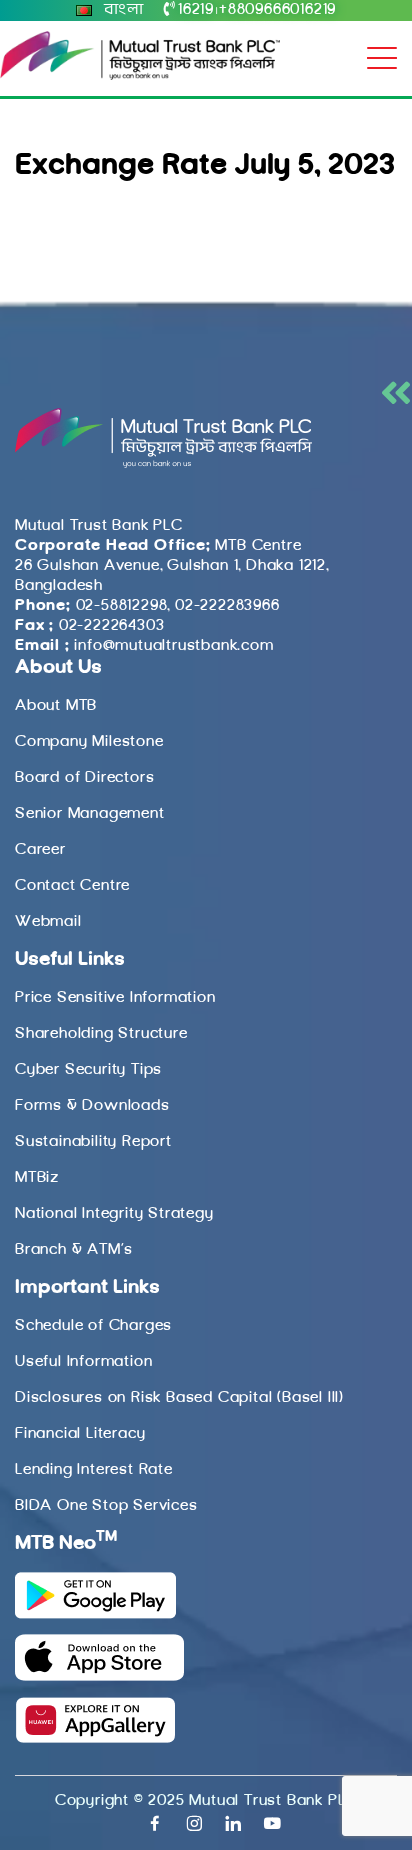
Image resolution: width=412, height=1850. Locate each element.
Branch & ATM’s (74, 1250)
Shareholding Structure (101, 1034)
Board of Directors (84, 778)
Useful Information (83, 1362)
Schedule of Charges (93, 1326)
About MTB (56, 706)
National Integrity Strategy (114, 1214)
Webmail (48, 922)
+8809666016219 (277, 10)
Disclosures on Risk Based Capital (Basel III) (179, 1398)
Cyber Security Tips (88, 1070)
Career (40, 850)
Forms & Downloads (92, 1106)
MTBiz (37, 1178)
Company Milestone (89, 742)
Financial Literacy (80, 1434)
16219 (196, 10)
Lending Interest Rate (94, 1470)
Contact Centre (72, 886)
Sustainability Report (93, 1142)
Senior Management (90, 814)
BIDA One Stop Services (106, 1506)
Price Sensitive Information (115, 998)
